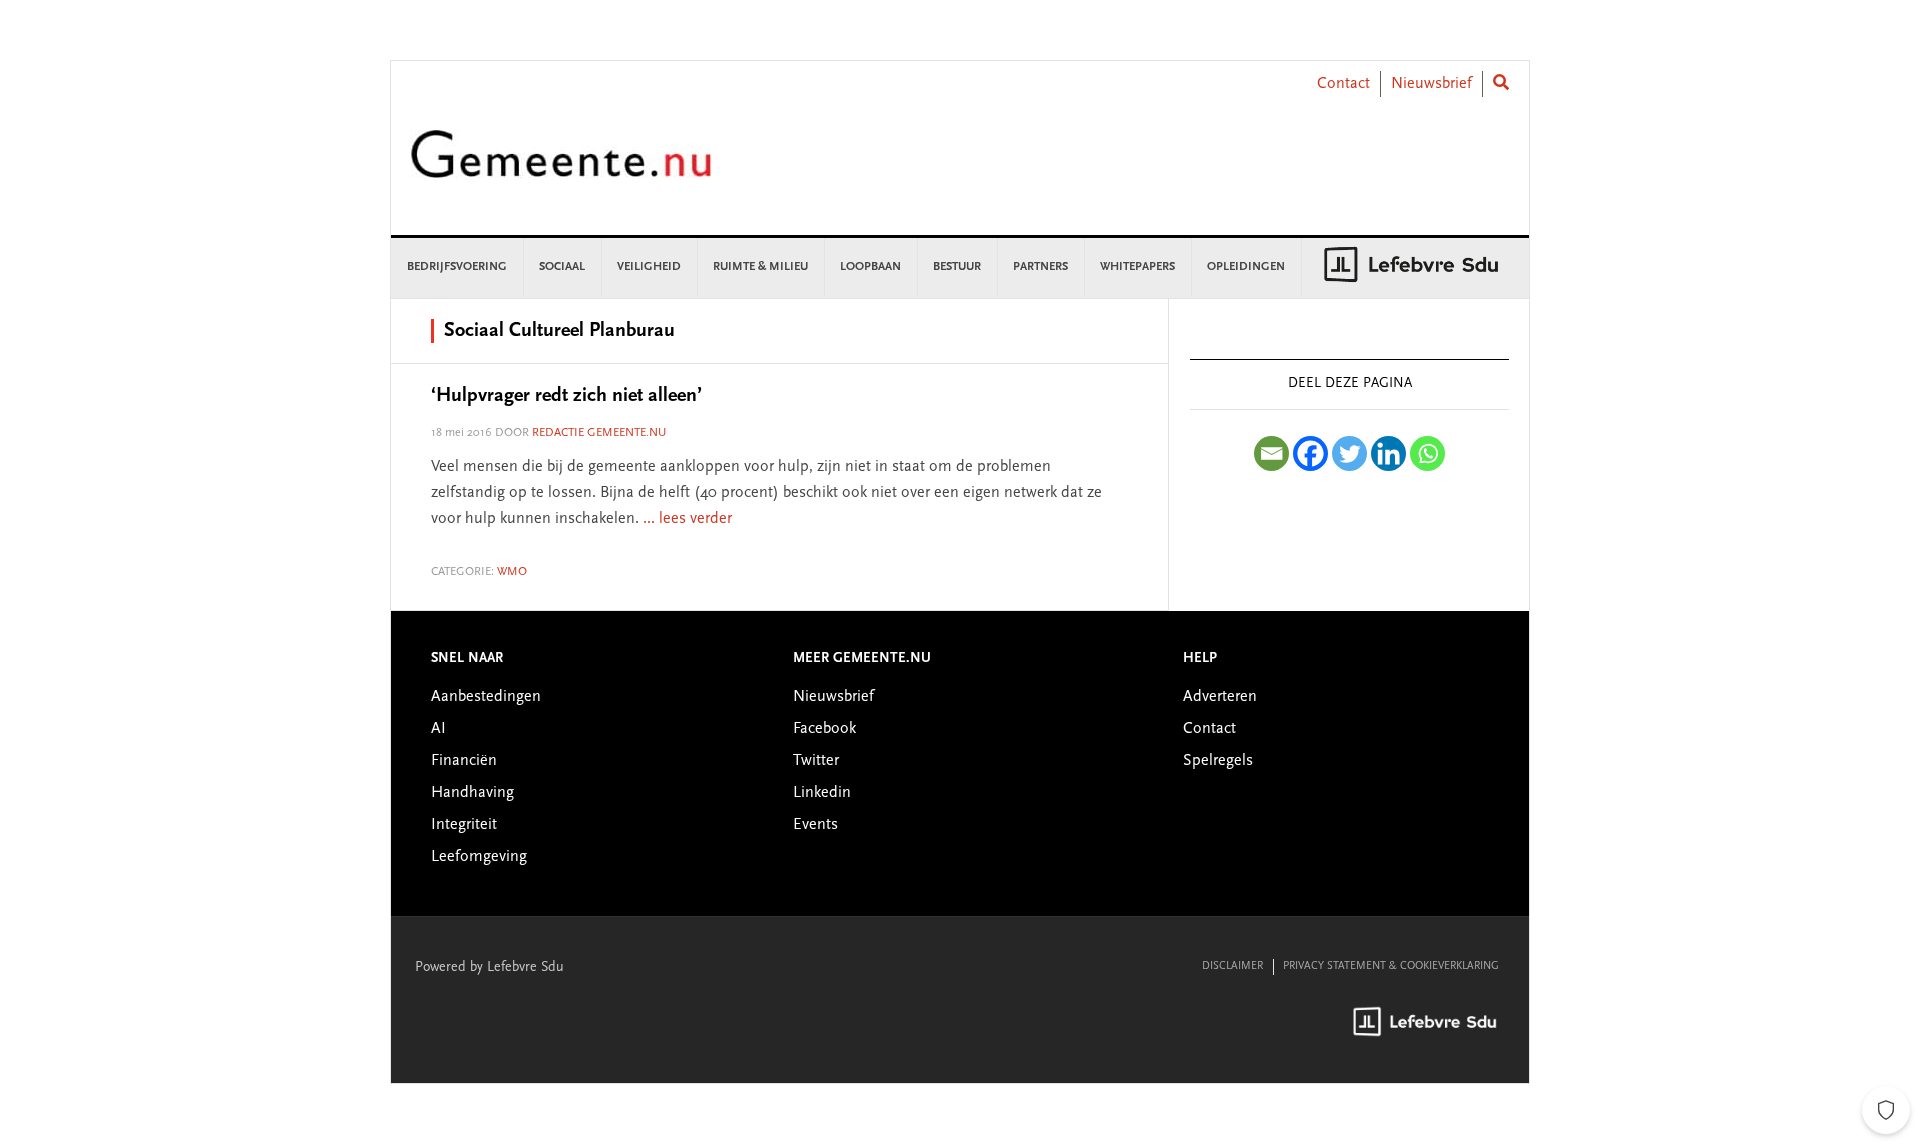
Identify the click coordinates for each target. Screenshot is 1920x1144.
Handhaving (472, 793)
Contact (1343, 84)
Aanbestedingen (486, 697)
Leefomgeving (479, 857)
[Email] (1271, 453)
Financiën (464, 761)
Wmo (512, 572)
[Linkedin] (1388, 453)
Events (815, 825)
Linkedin (822, 793)
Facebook (824, 729)
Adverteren (1220, 697)
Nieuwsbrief (1431, 84)
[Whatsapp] (1427, 453)
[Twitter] (1349, 453)
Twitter (816, 761)
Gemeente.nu (561, 167)
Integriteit (464, 825)
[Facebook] (1310, 453)
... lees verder (687, 519)
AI (438, 729)
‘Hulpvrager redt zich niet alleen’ (566, 396)
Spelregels (1218, 761)
